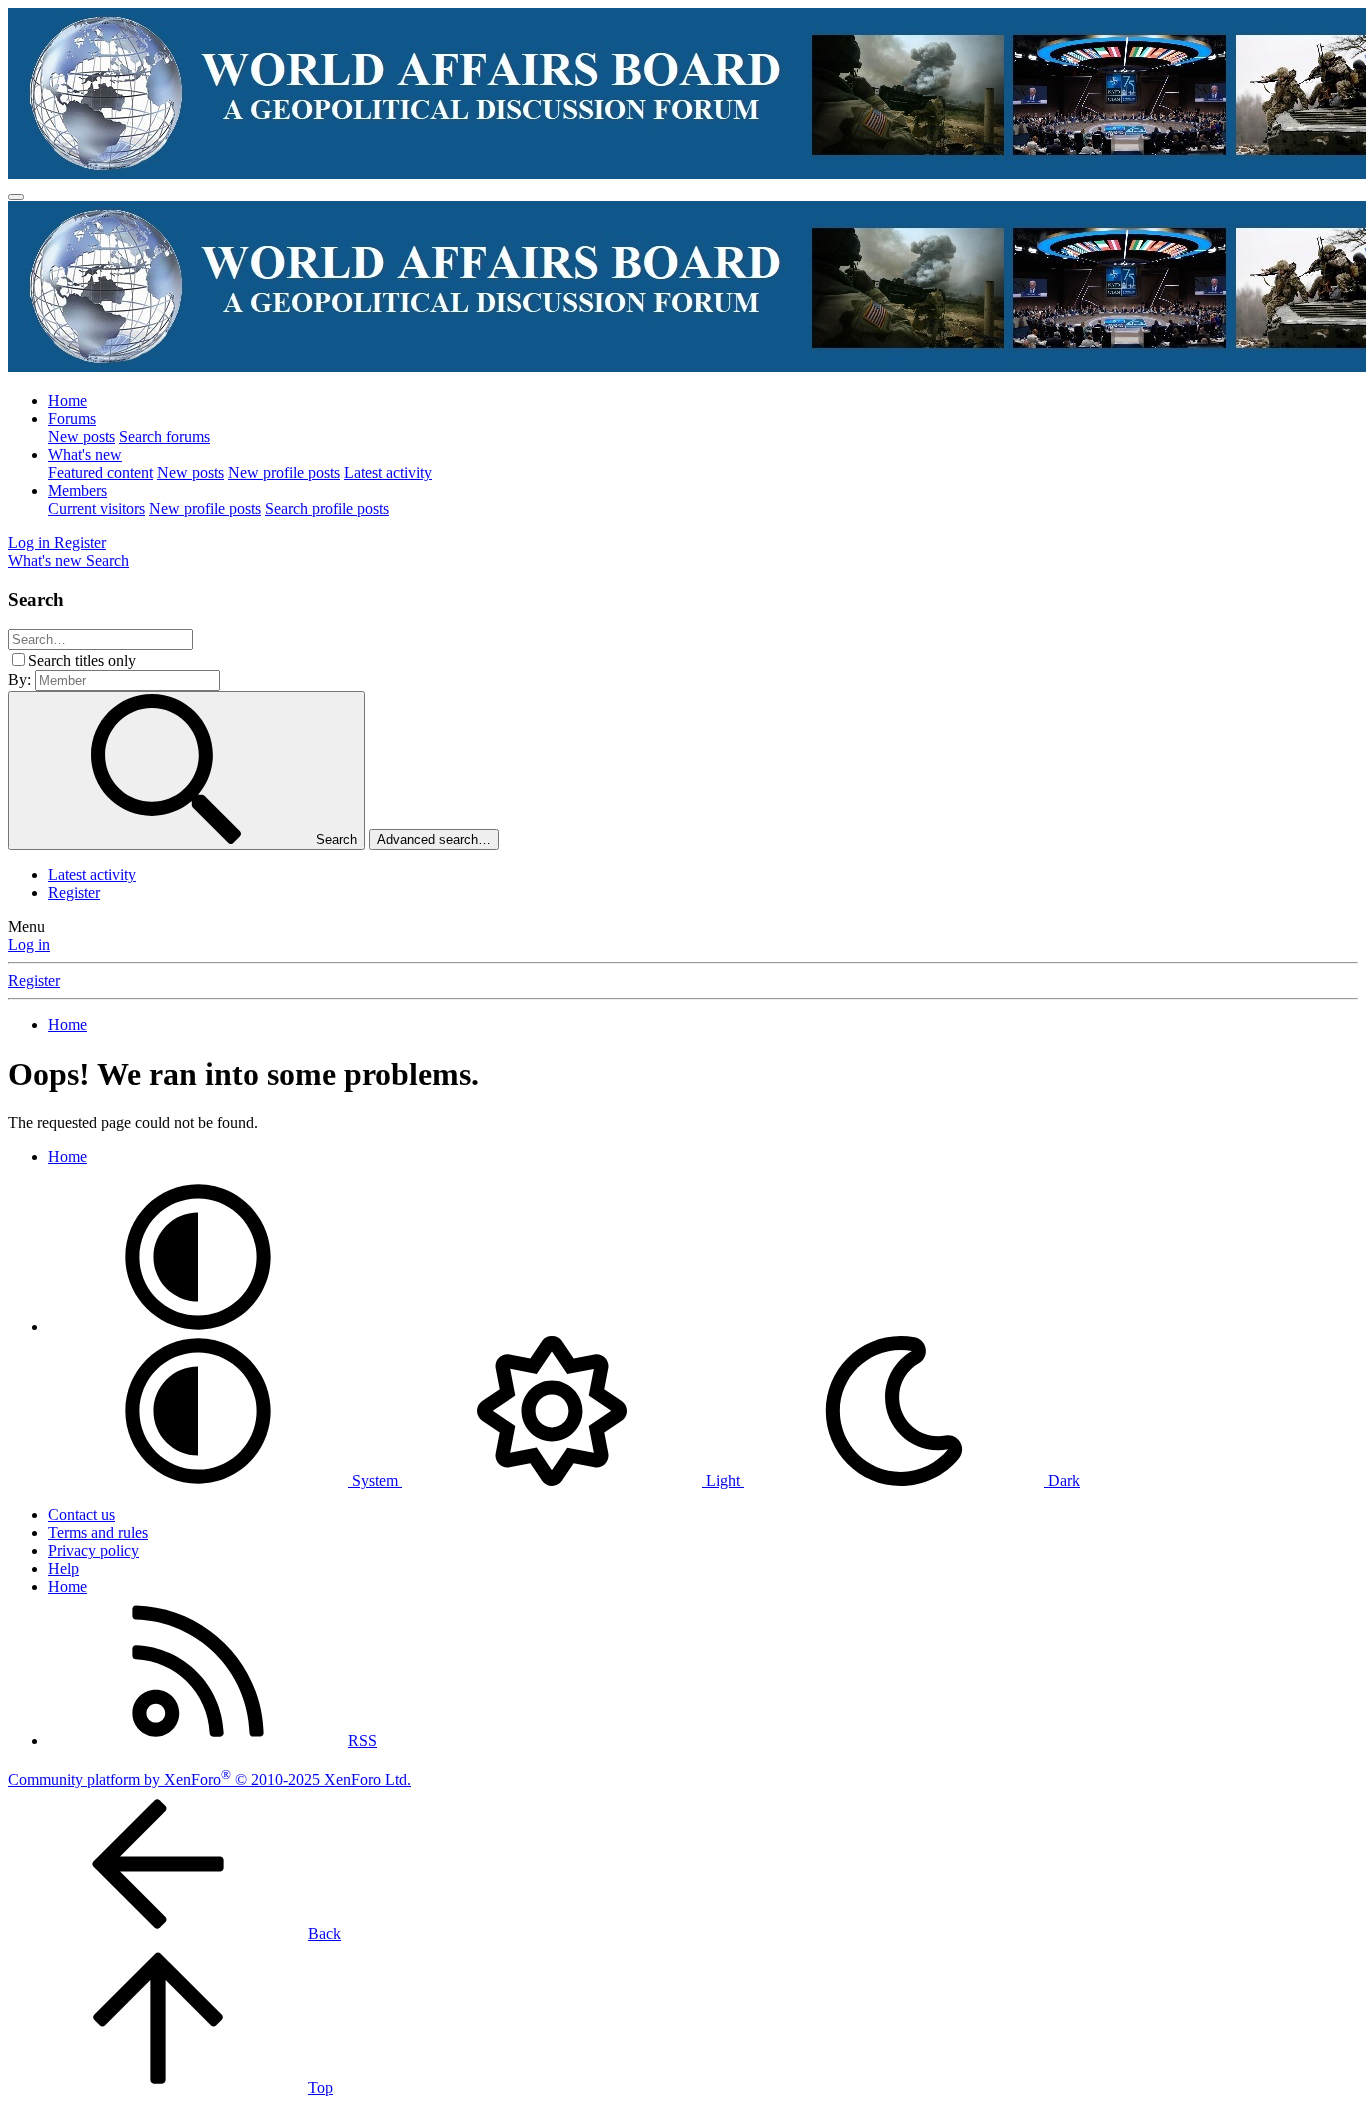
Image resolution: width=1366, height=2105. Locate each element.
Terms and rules (98, 1532)
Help (63, 1568)
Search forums (164, 436)
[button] (198, 1326)
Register (74, 892)
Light (723, 1480)
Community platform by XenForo (209, 1779)
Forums (72, 418)
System (375, 1480)
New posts (81, 436)
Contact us (81, 1514)
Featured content (100, 472)
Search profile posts (327, 508)
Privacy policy (93, 1550)
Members (77, 490)
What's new (85, 454)
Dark (1062, 1480)
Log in (29, 944)
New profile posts (284, 472)
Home (67, 400)
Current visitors (96, 508)
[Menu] (16, 197)
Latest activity (388, 472)
